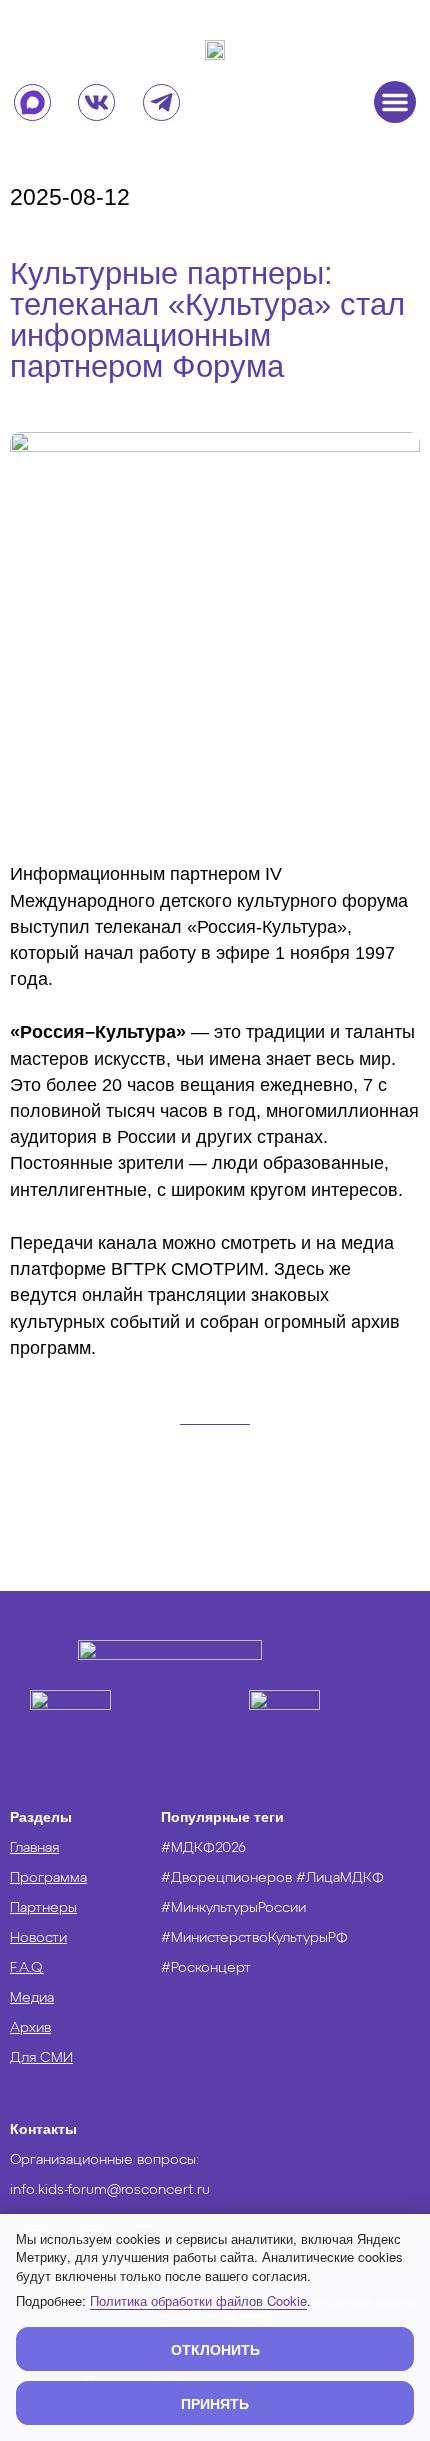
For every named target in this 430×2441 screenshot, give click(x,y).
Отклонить (215, 2349)
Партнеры (43, 1908)
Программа (48, 1878)
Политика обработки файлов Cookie (198, 2300)
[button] (395, 102)
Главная (34, 1848)
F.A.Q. (27, 1968)
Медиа (32, 1998)
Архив (30, 2028)
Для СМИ (41, 2058)
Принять (215, 2403)
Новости (38, 1938)
